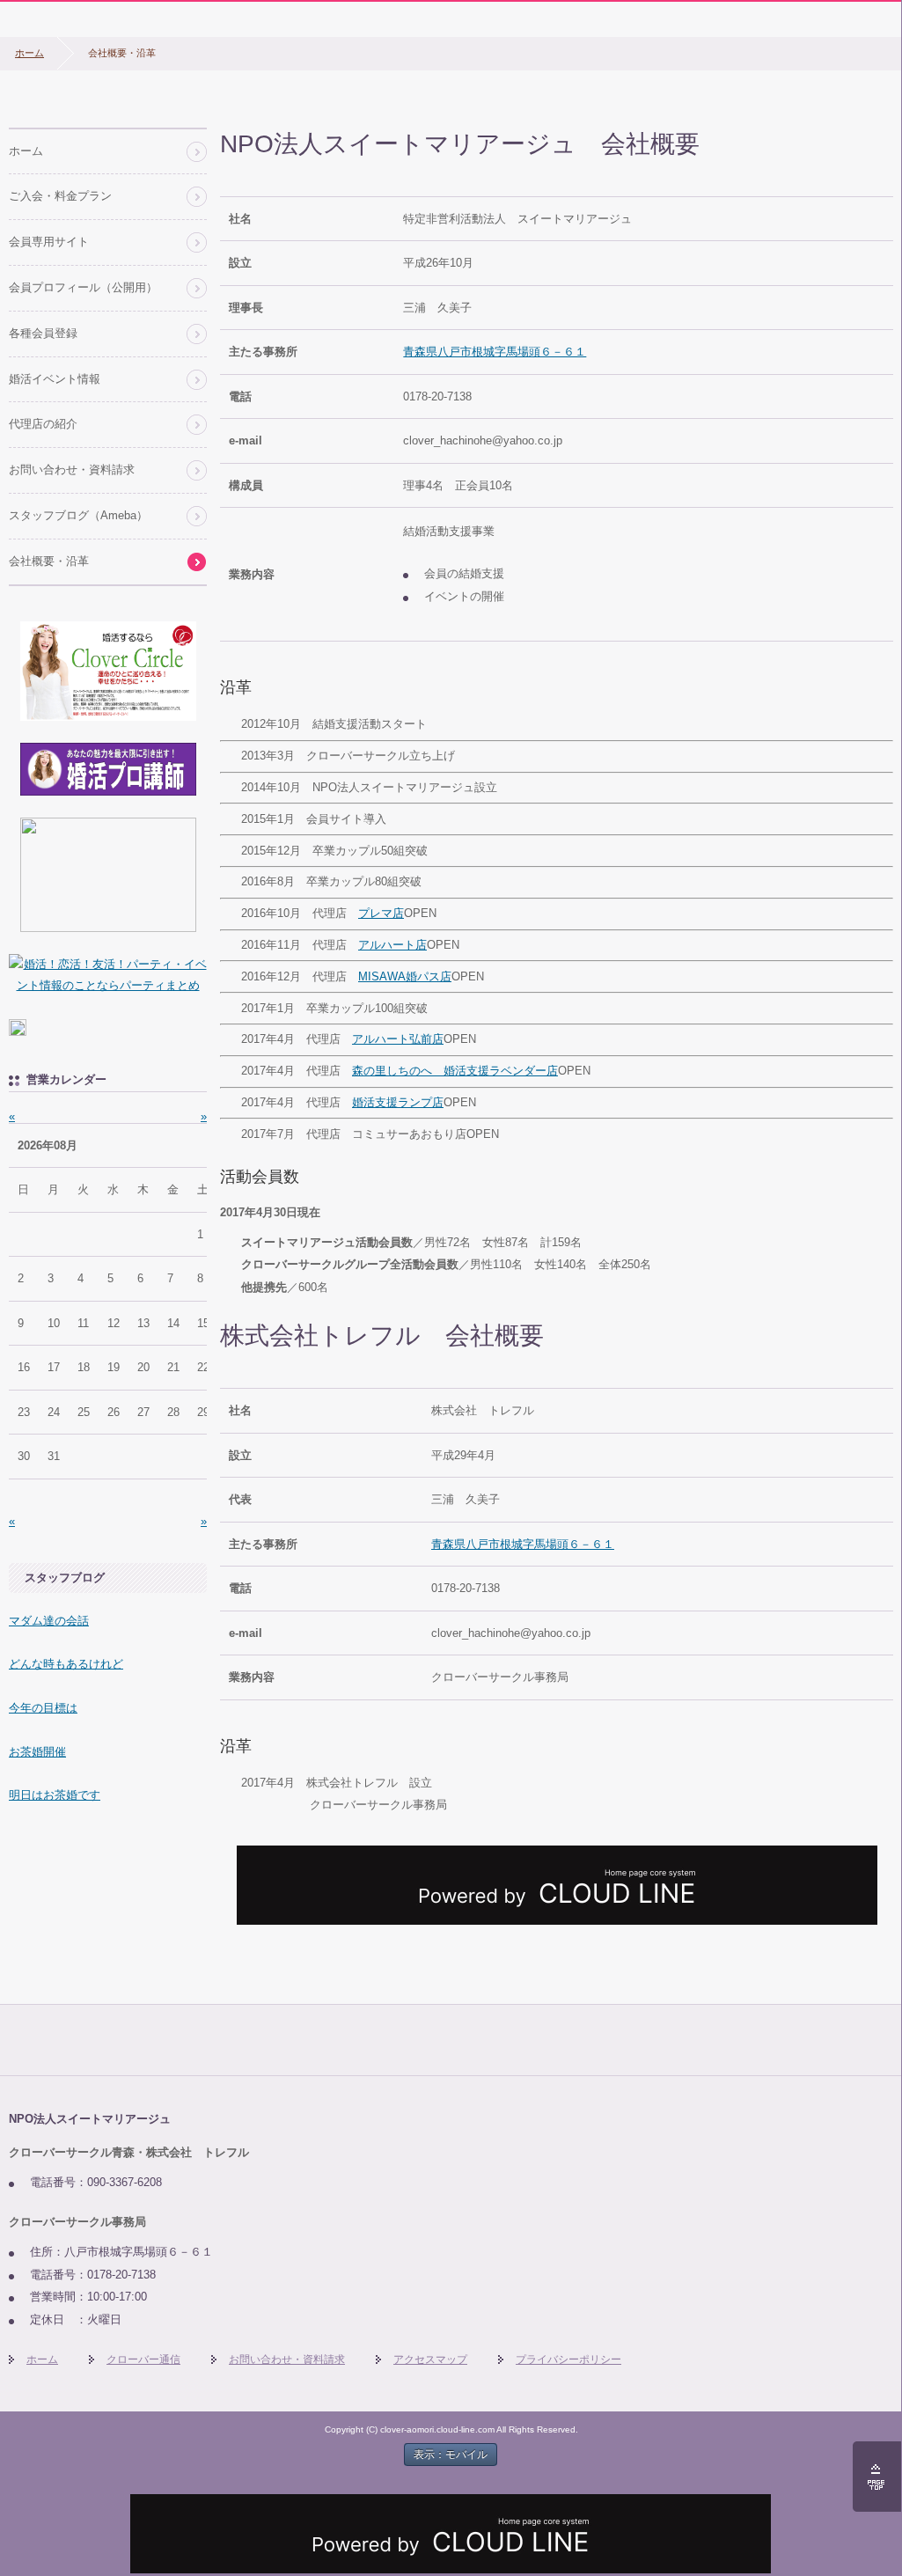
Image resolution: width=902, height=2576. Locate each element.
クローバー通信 (143, 2359)
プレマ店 (381, 913)
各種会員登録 (43, 333)
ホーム (29, 53)
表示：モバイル (451, 2455)
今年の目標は (43, 1708)
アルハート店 (392, 945)
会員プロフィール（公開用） (83, 287)
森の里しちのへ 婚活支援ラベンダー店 (455, 1071)
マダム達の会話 (49, 1621)
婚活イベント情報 (55, 379)
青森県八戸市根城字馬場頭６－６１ (495, 352)
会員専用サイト (49, 242)
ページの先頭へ (877, 2477)
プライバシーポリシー (568, 2359)
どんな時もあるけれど (66, 1664)
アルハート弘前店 (398, 1039)
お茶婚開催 (37, 1752)
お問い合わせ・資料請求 (72, 470)
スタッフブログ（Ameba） (78, 515)
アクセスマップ (430, 2359)
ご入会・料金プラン (60, 196)
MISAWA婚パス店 (405, 976)
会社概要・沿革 (49, 561)
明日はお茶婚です (55, 1795)
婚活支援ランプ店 (398, 1102)
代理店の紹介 (43, 424)
